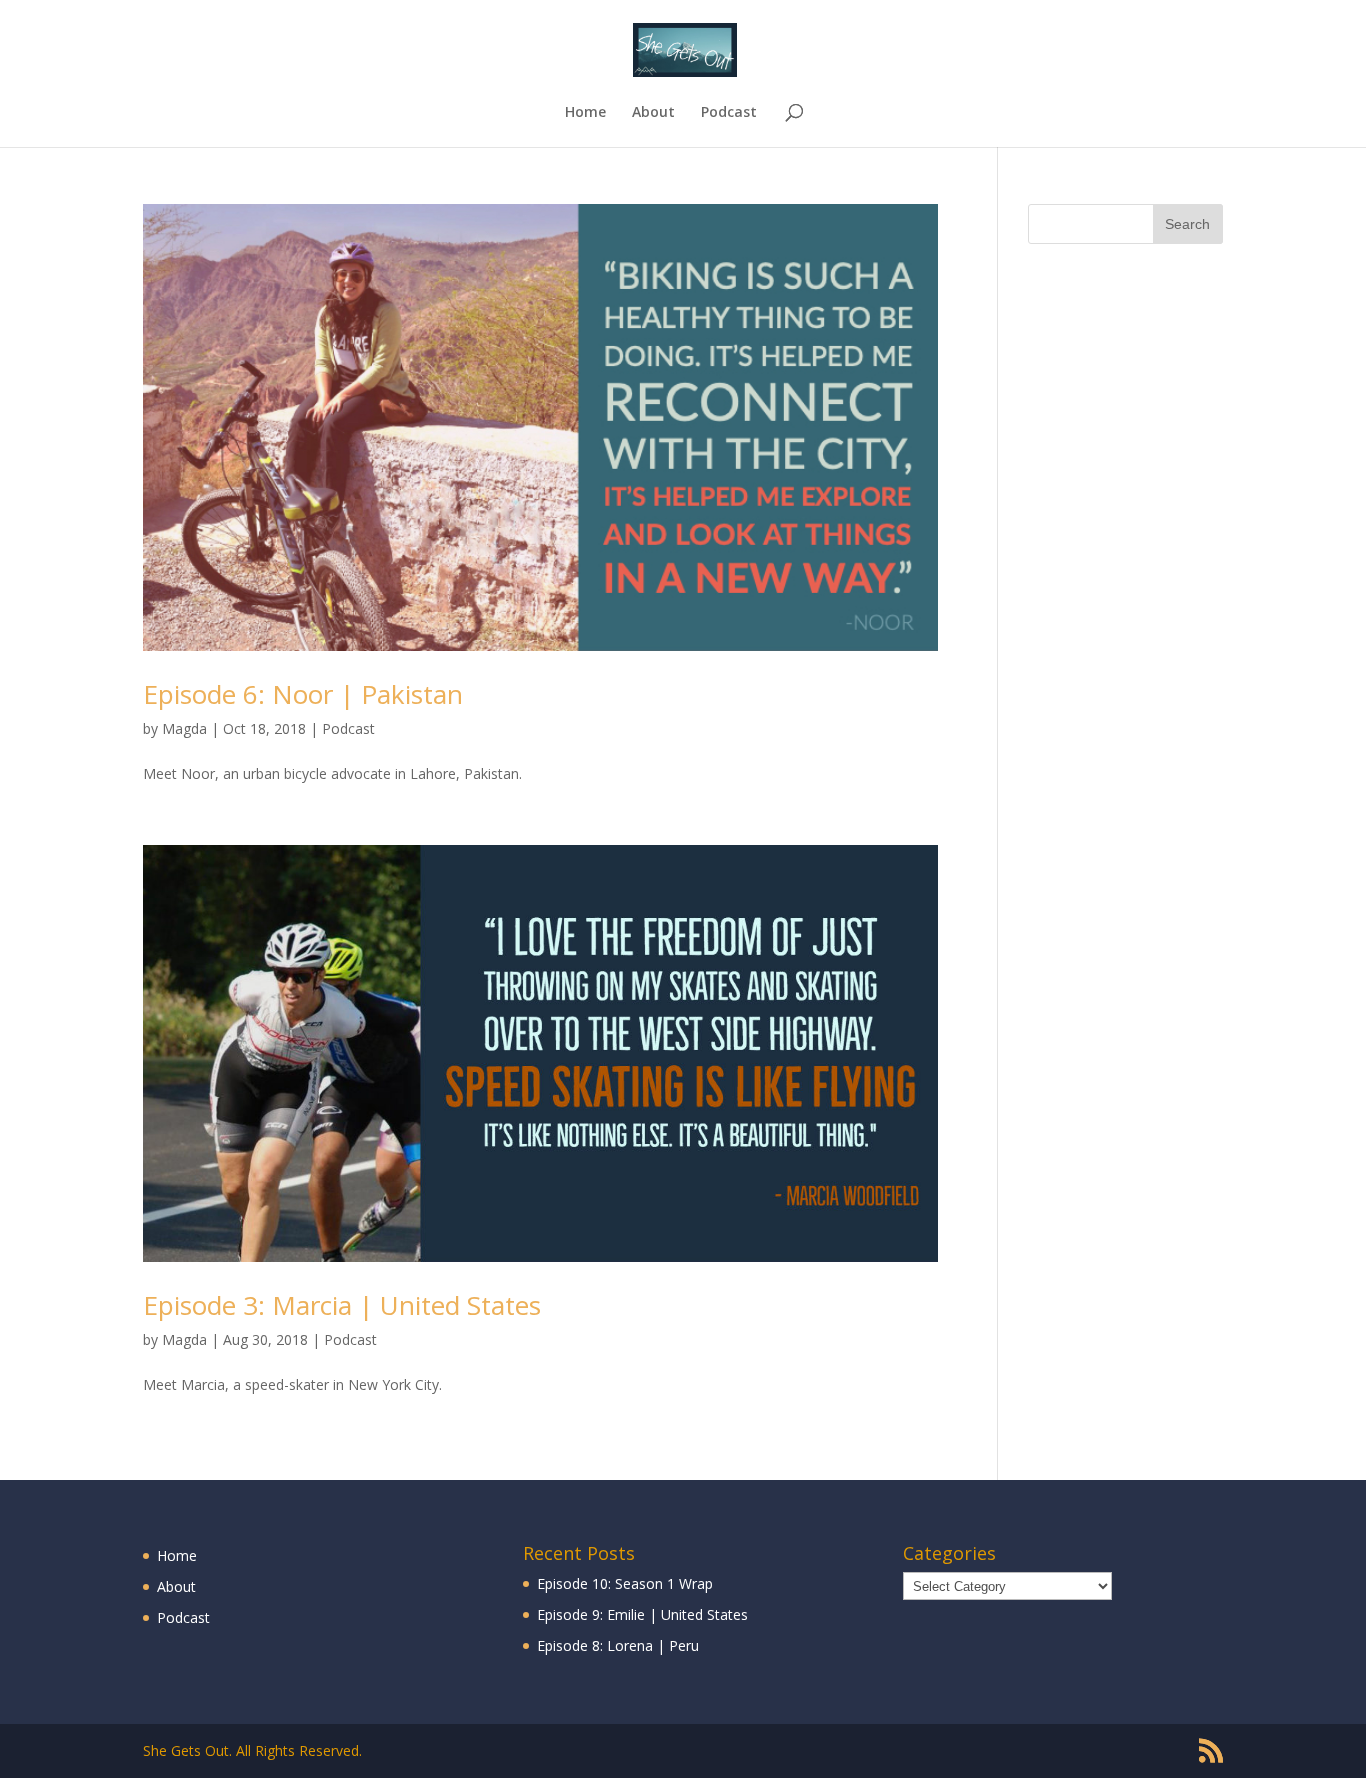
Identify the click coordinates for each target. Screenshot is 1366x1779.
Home (585, 113)
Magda (184, 728)
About (653, 113)
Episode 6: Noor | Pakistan (303, 694)
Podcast (729, 113)
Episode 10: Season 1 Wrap (625, 1583)
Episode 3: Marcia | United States (342, 1305)
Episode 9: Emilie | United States (642, 1614)
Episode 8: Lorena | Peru (618, 1645)
